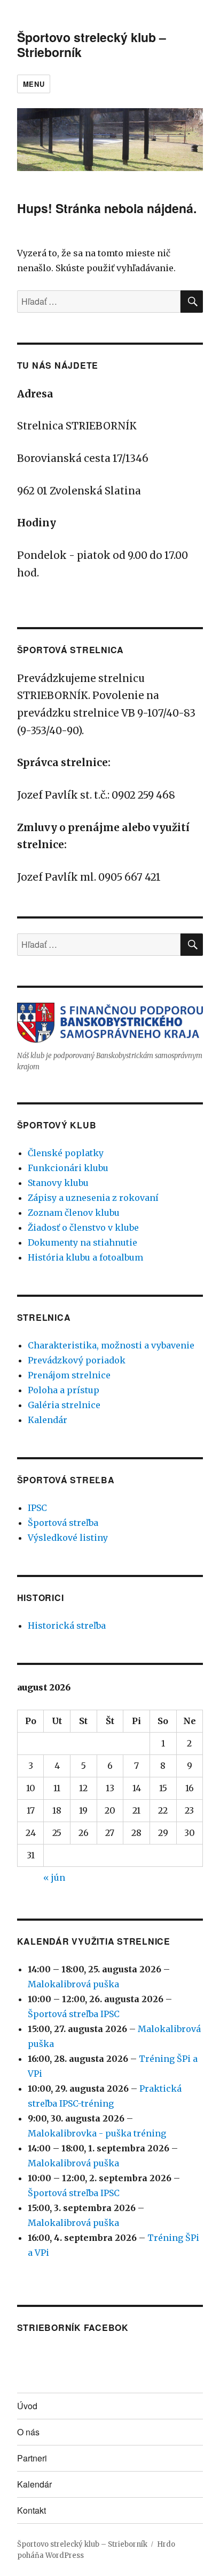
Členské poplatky (66, 1153)
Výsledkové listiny (68, 1538)
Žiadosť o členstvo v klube (83, 1228)
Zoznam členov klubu (74, 1213)
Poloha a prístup (64, 1390)
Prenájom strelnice (69, 1375)
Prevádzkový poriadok (77, 1360)
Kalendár (48, 1420)
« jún (54, 1878)
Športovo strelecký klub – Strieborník (92, 44)
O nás (28, 2432)
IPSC (37, 1508)
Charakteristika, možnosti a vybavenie (111, 1345)
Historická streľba (67, 1626)
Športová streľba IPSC (74, 2014)
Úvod (27, 2406)
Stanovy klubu (58, 1183)
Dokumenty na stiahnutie (82, 1242)
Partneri (32, 2458)
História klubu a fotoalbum (85, 1257)
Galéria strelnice (64, 1405)
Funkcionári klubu (68, 1168)
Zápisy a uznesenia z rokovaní (93, 1198)
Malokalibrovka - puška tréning (97, 2133)
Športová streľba (63, 1523)
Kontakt (32, 2510)
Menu (34, 84)
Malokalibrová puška (73, 1984)
